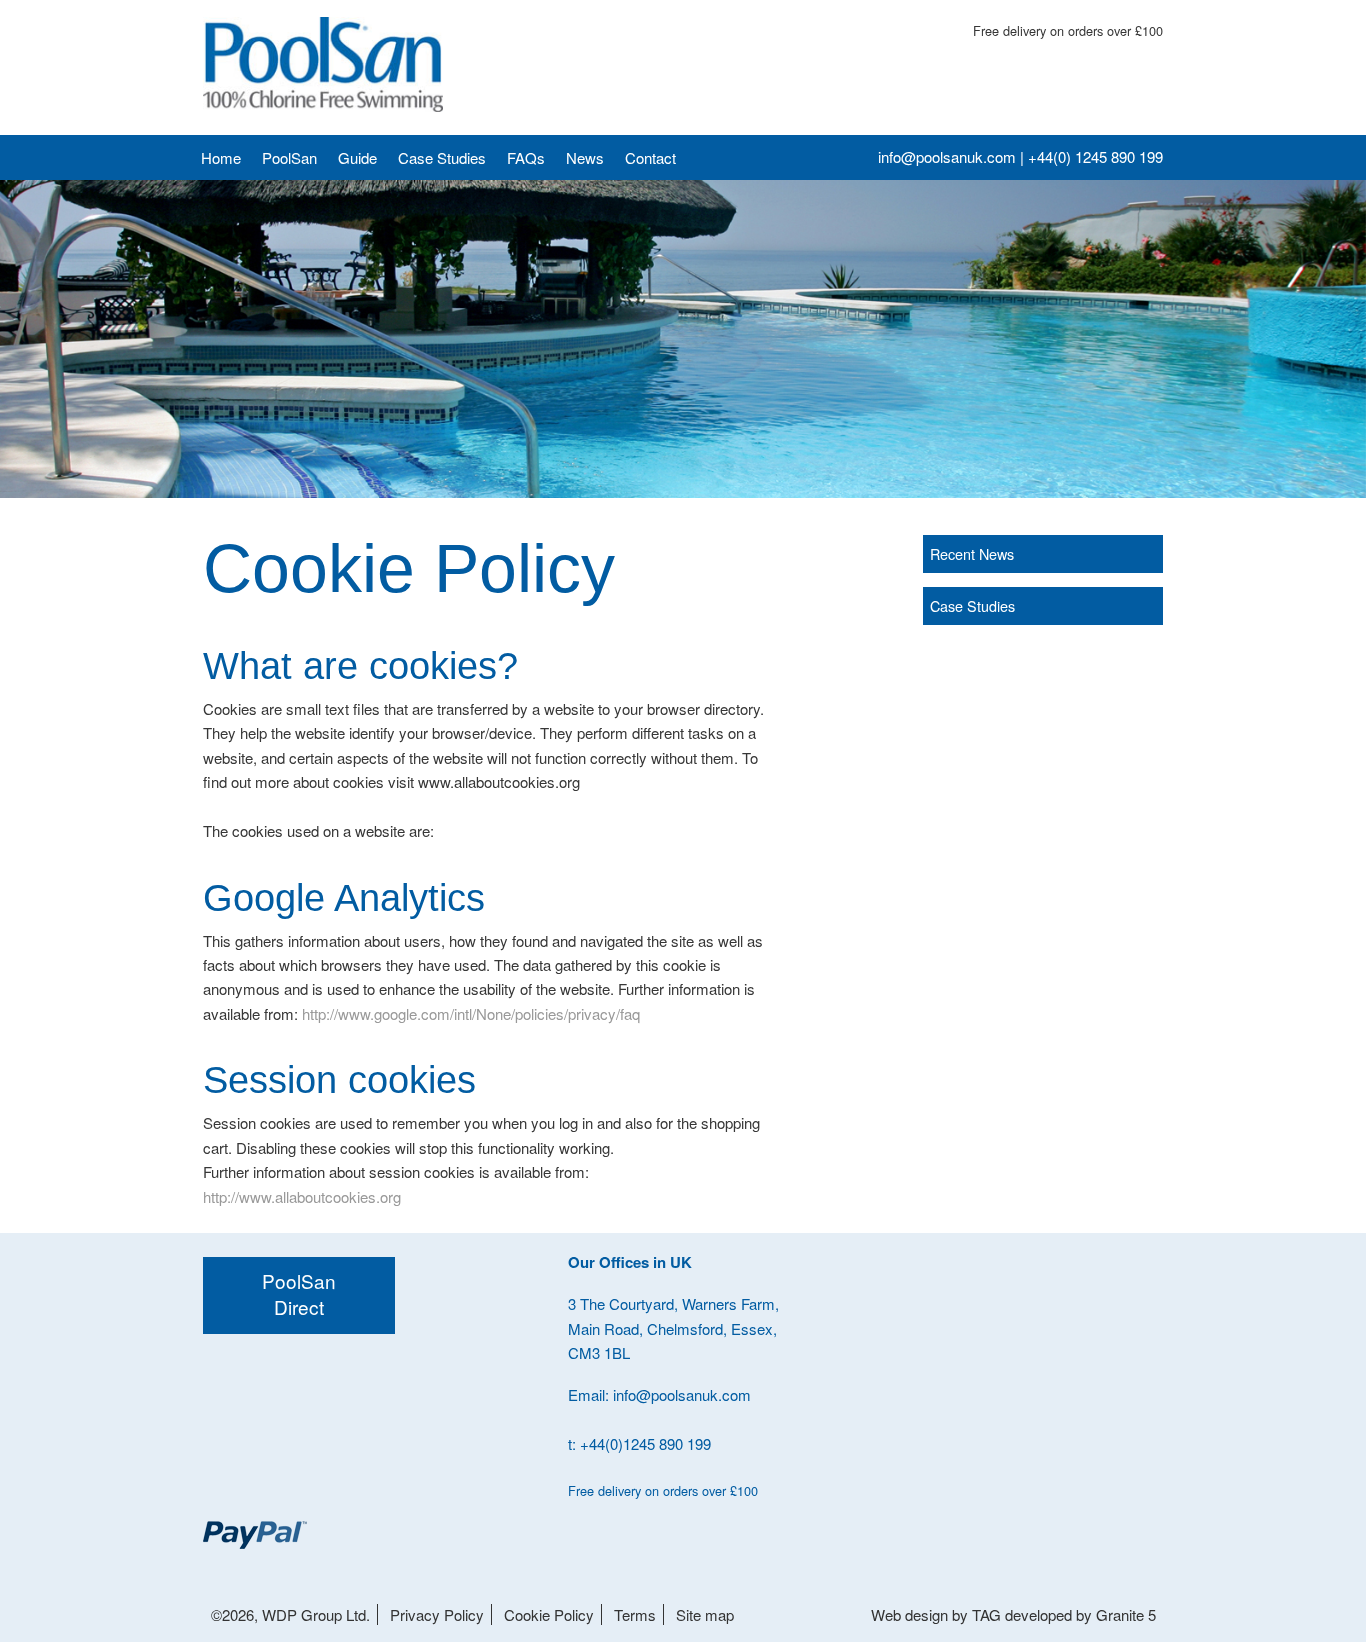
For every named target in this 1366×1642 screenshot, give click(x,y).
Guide (357, 157)
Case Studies (442, 157)
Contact (650, 157)
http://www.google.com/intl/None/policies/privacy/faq (471, 1013)
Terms (635, 1614)
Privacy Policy (437, 1614)
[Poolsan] (323, 64)
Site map (705, 1614)
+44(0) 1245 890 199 (1095, 156)
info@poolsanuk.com (947, 156)
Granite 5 (1126, 1614)
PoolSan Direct (299, 1293)
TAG (986, 1614)
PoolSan (289, 157)
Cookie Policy (549, 1614)
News (585, 157)
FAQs (526, 157)
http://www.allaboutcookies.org (302, 1196)
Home (221, 157)
